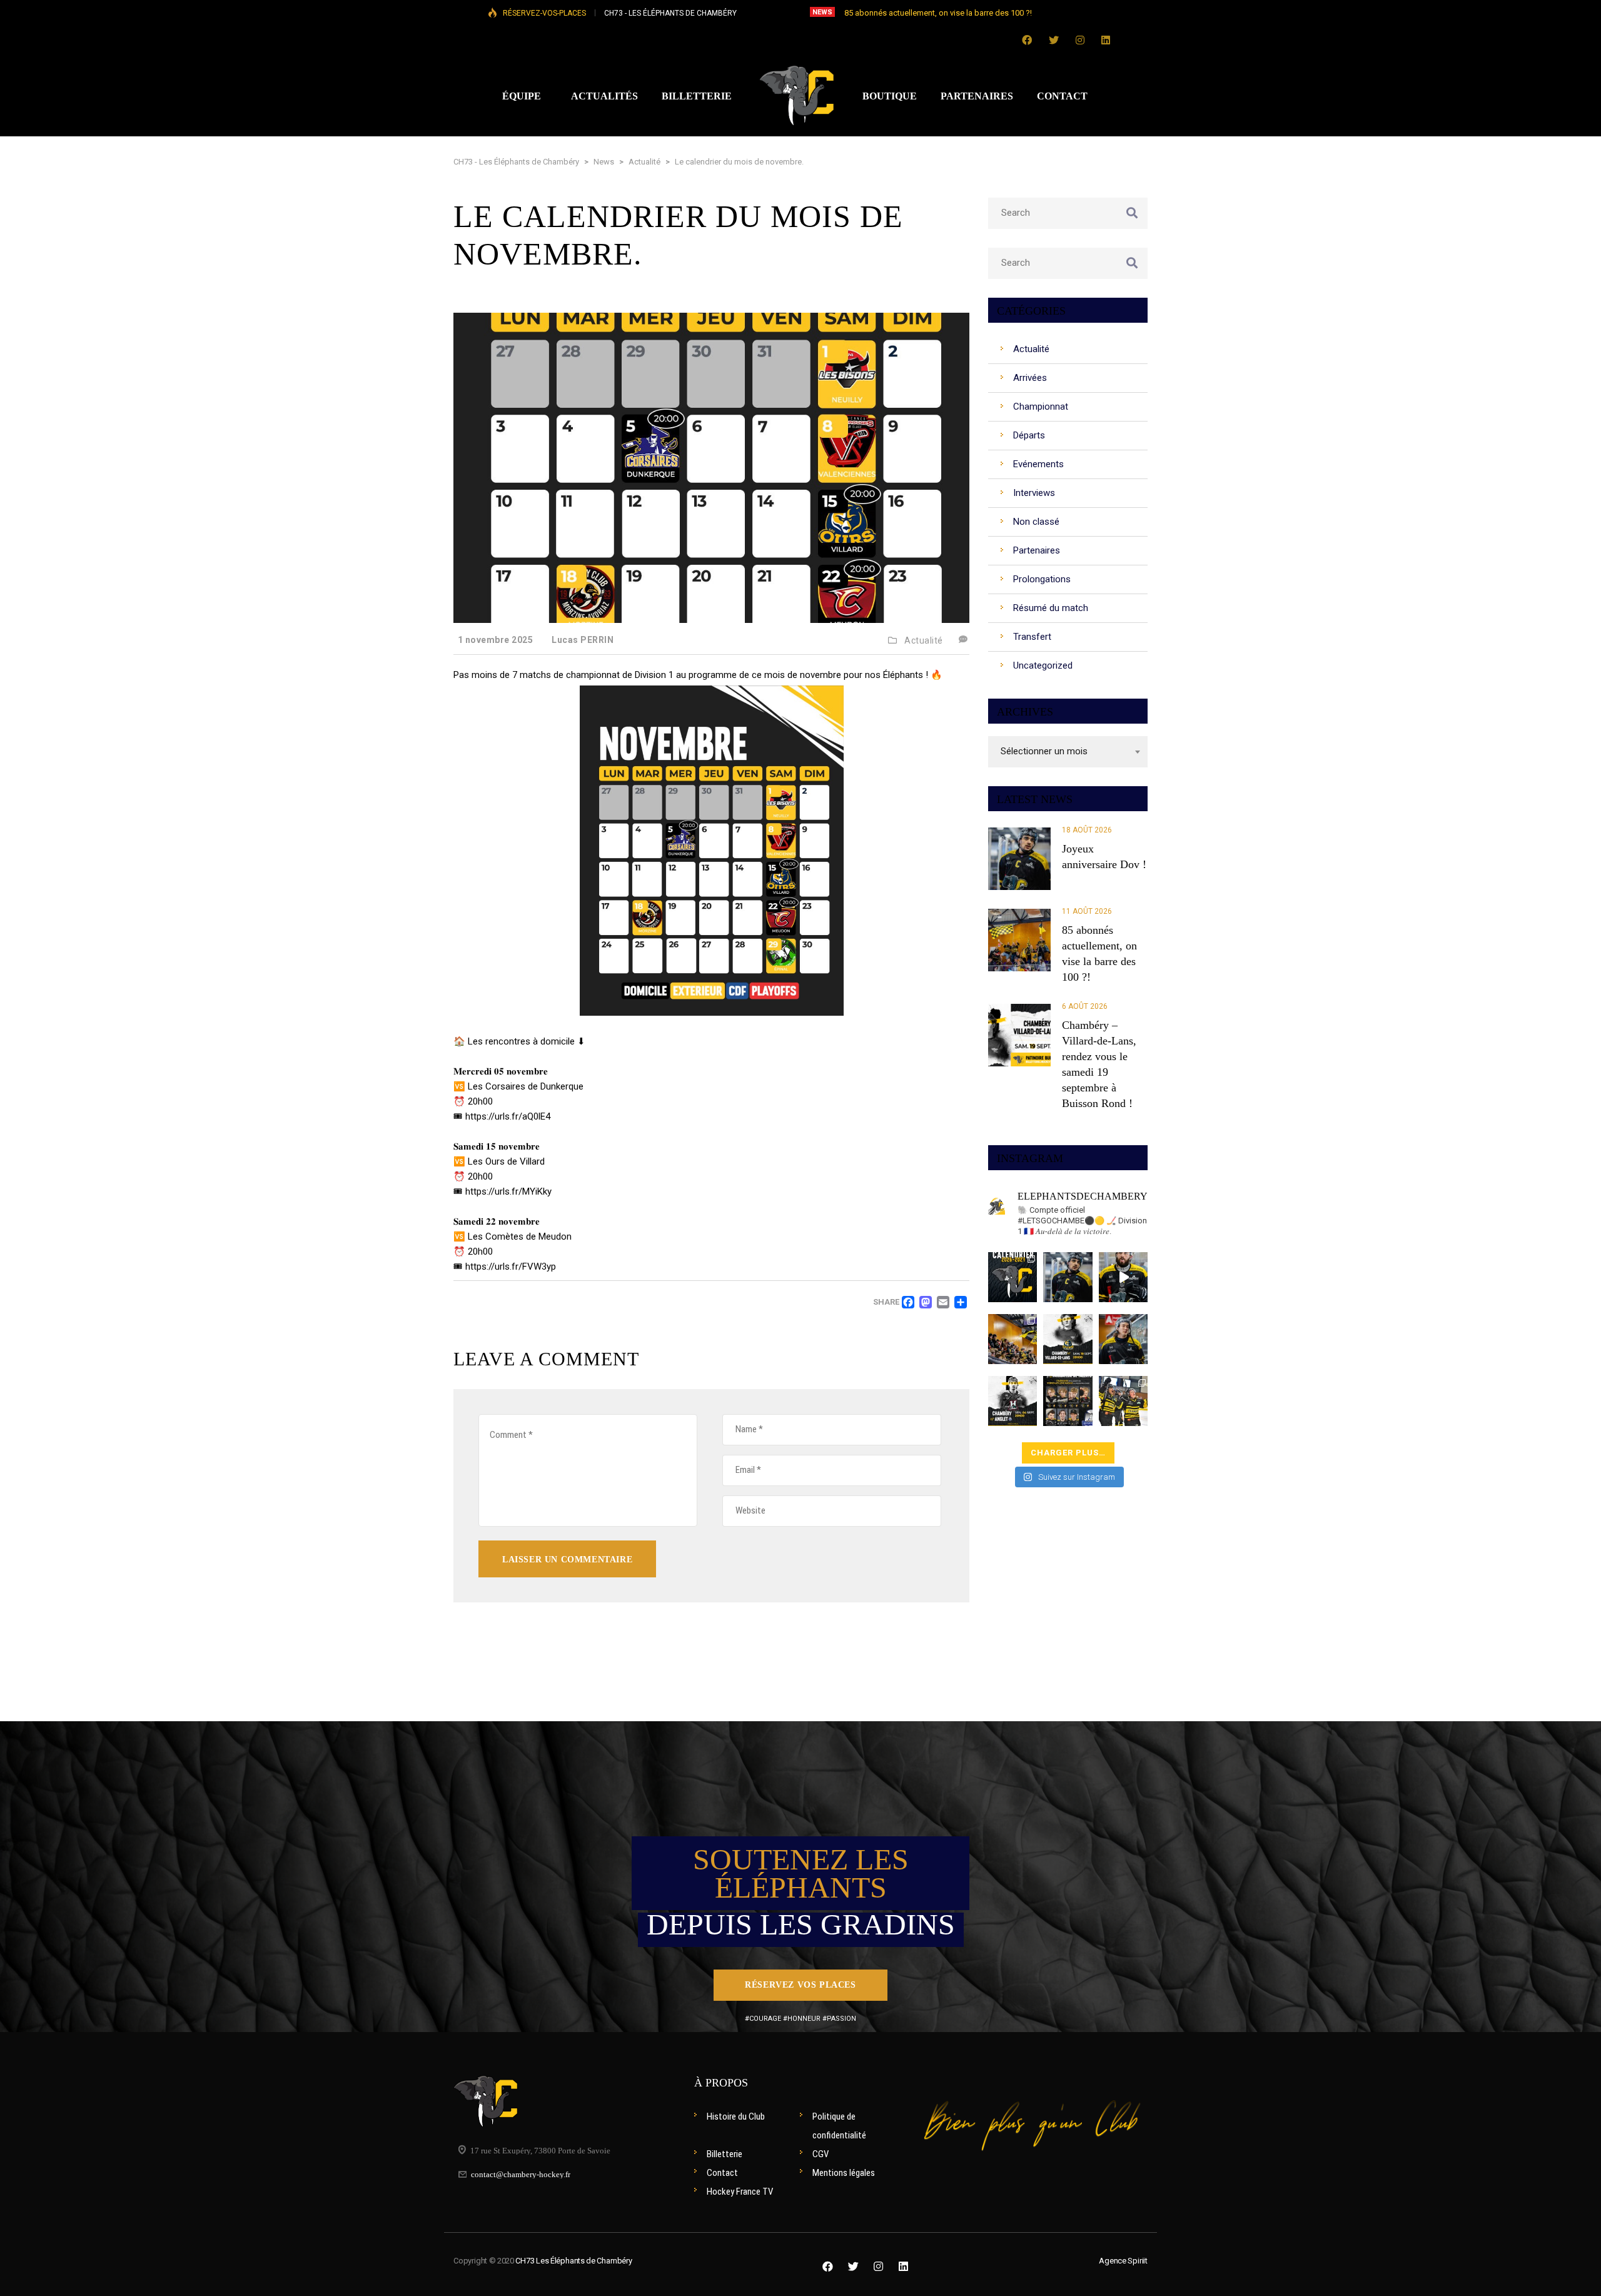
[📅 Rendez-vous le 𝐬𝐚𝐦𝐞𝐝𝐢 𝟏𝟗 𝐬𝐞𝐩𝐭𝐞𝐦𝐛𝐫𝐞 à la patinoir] (1068, 1339)
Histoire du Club (736, 2116)
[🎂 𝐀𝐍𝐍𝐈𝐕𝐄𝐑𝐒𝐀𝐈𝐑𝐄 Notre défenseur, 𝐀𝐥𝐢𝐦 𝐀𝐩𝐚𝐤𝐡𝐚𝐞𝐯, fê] (1124, 1339)
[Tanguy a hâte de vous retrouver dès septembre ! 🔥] (1124, 1277)
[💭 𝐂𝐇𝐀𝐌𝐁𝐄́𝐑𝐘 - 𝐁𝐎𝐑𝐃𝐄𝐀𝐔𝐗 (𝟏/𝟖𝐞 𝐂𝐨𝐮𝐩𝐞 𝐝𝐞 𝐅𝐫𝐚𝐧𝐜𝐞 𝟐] (1124, 1401)
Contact (722, 2173)
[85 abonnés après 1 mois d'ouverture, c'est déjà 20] (1013, 1339)
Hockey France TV (740, 2192)
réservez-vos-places (544, 13)
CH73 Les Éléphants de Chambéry (573, 2261)
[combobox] (1068, 752)
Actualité (924, 640)
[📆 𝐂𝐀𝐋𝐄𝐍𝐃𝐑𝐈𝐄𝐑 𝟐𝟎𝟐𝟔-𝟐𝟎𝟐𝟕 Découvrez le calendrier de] (1013, 1277)
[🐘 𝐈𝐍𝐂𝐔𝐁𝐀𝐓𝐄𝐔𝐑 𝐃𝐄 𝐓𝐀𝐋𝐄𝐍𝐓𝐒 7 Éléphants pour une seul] (1068, 1401)
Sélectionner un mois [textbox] (1044, 751)
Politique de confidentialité (839, 2126)
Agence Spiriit (1123, 2261)
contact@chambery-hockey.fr (521, 2174)
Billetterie (725, 2154)
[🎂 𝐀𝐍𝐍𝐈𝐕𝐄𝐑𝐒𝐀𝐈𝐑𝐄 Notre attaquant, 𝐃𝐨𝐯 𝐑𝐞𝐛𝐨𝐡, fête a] (1068, 1277)
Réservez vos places (800, 1985)
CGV (821, 2154)
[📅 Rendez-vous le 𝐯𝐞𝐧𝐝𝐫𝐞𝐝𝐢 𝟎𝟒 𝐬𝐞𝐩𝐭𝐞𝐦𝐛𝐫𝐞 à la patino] (1013, 1401)
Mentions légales (844, 2173)
